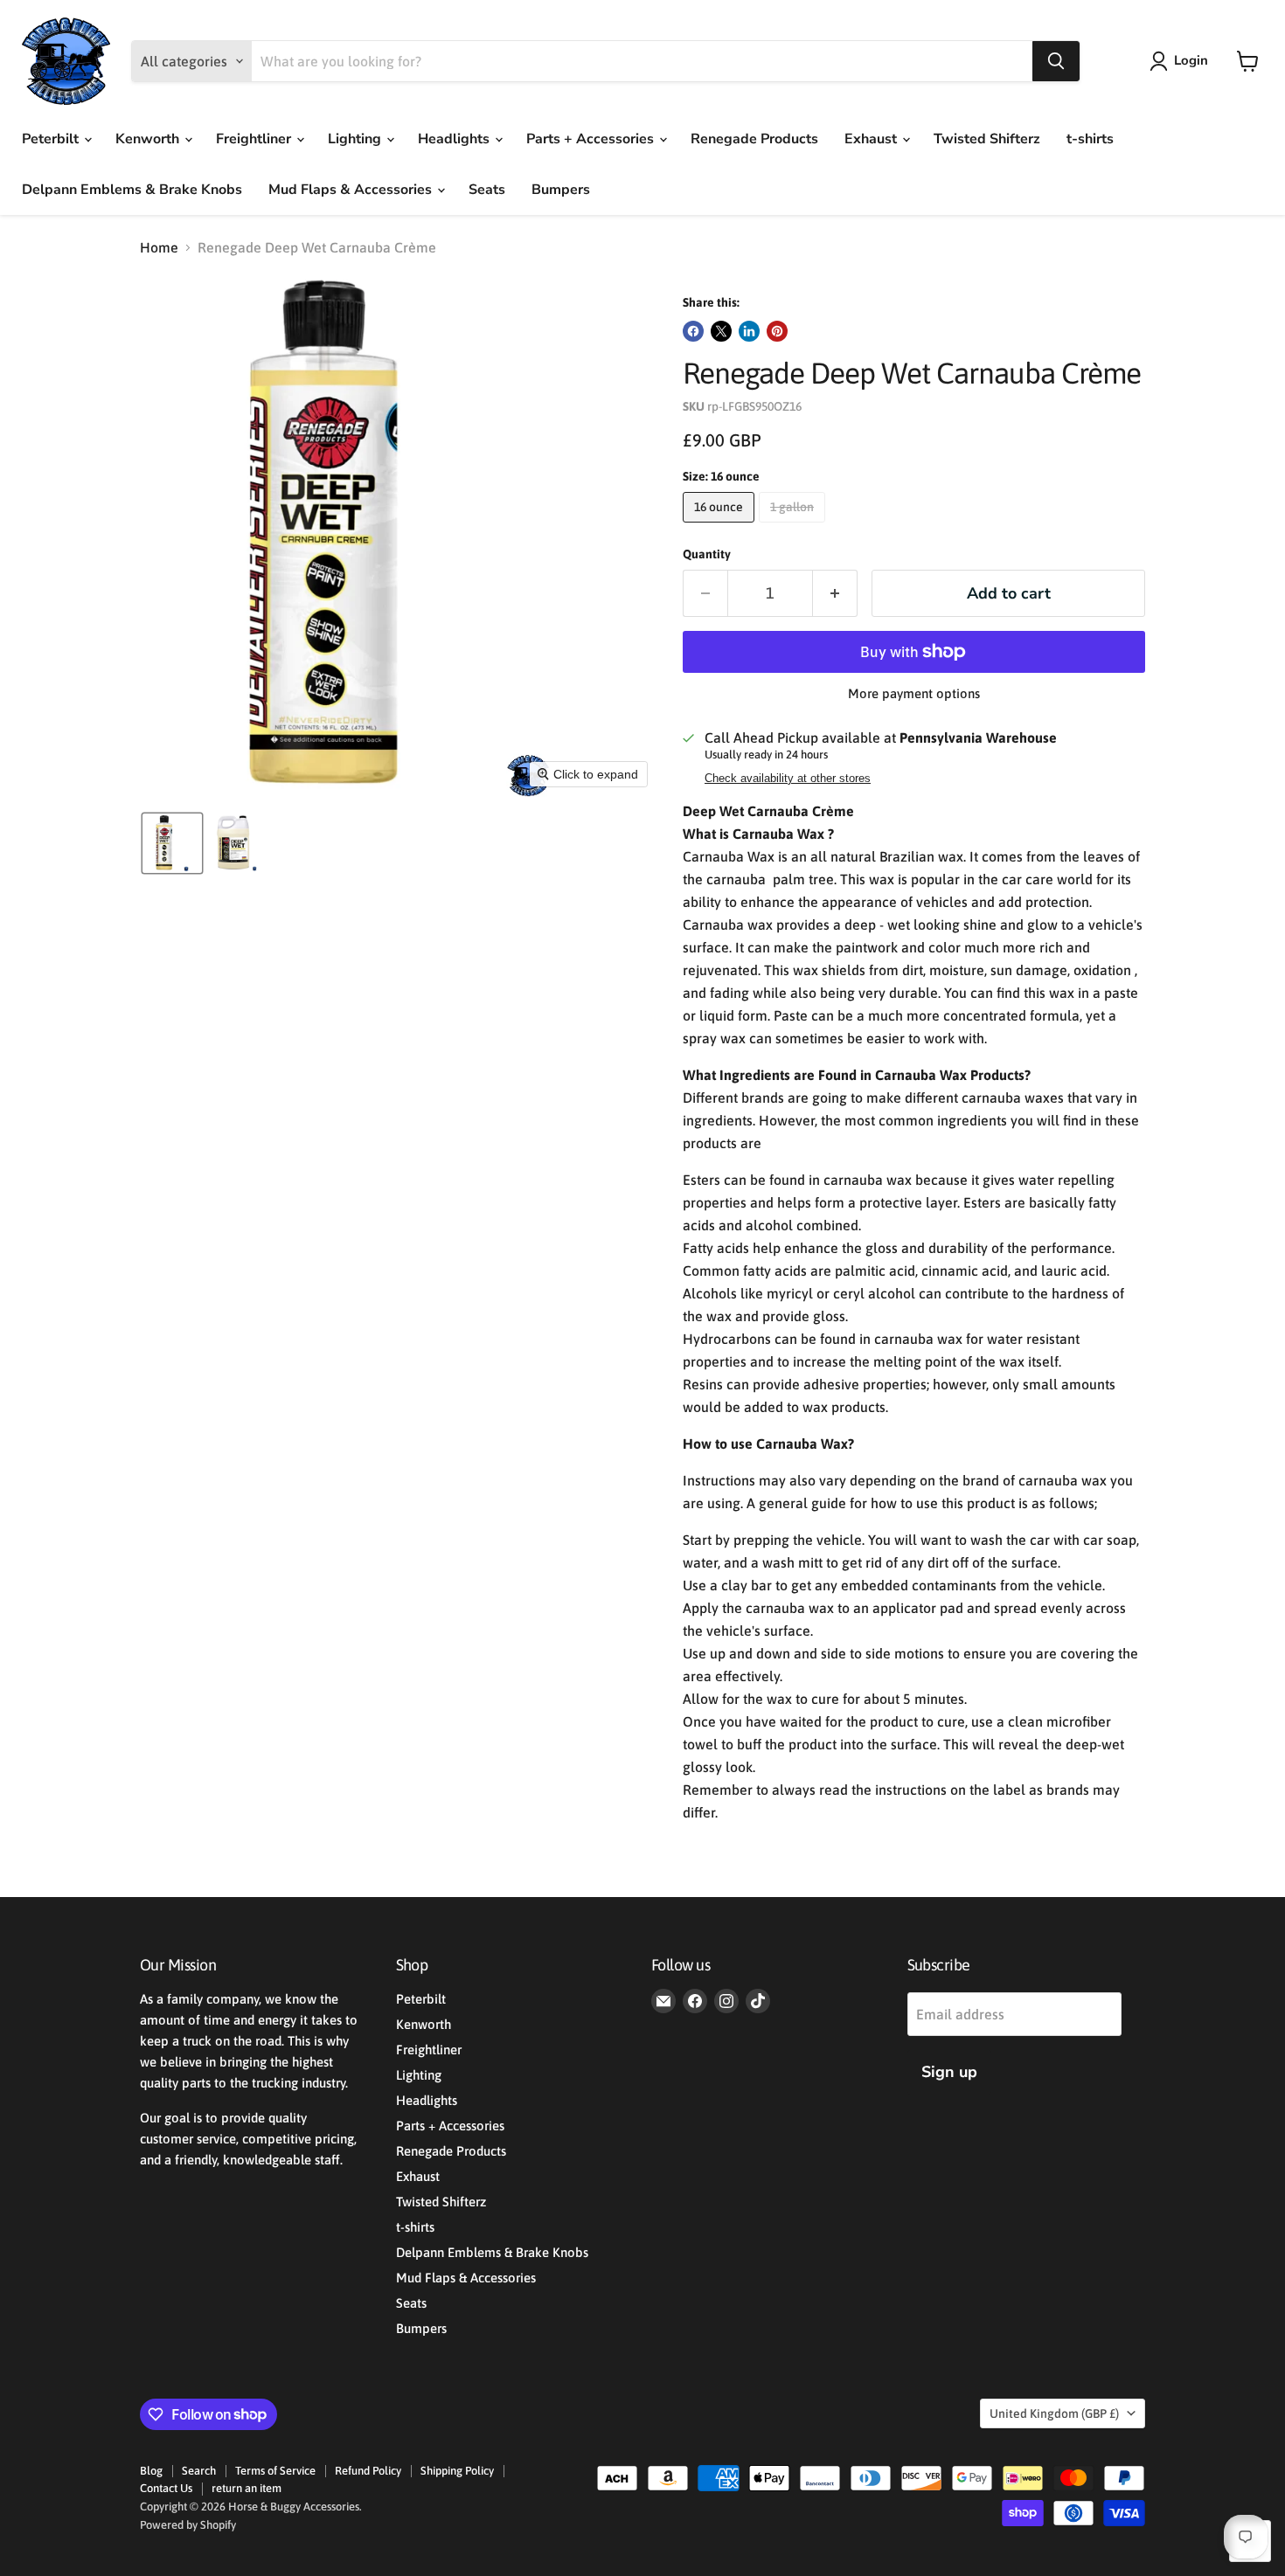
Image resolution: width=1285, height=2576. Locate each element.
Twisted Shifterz (987, 139)
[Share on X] (721, 331)
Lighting (356, 139)
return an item (247, 2488)
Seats (487, 190)
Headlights (455, 139)
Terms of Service (275, 2471)
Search (199, 2471)
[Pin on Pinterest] (777, 331)
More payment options (914, 693)
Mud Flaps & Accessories (352, 190)
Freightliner (255, 139)
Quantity (707, 554)
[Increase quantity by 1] (835, 594)
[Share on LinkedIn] (749, 331)
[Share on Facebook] (693, 331)
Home (159, 247)
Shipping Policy (457, 2471)
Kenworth (149, 139)
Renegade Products (754, 139)
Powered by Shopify (188, 2525)
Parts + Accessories (592, 139)
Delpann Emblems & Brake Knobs (132, 190)
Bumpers (561, 190)
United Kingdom (1054, 2413)
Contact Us (166, 2488)
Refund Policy (368, 2471)
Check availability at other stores (788, 779)
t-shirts (1090, 139)
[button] (1182, 61)
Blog (151, 2471)
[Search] (1056, 61)
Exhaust (872, 139)
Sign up (949, 2072)
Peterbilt (52, 139)
